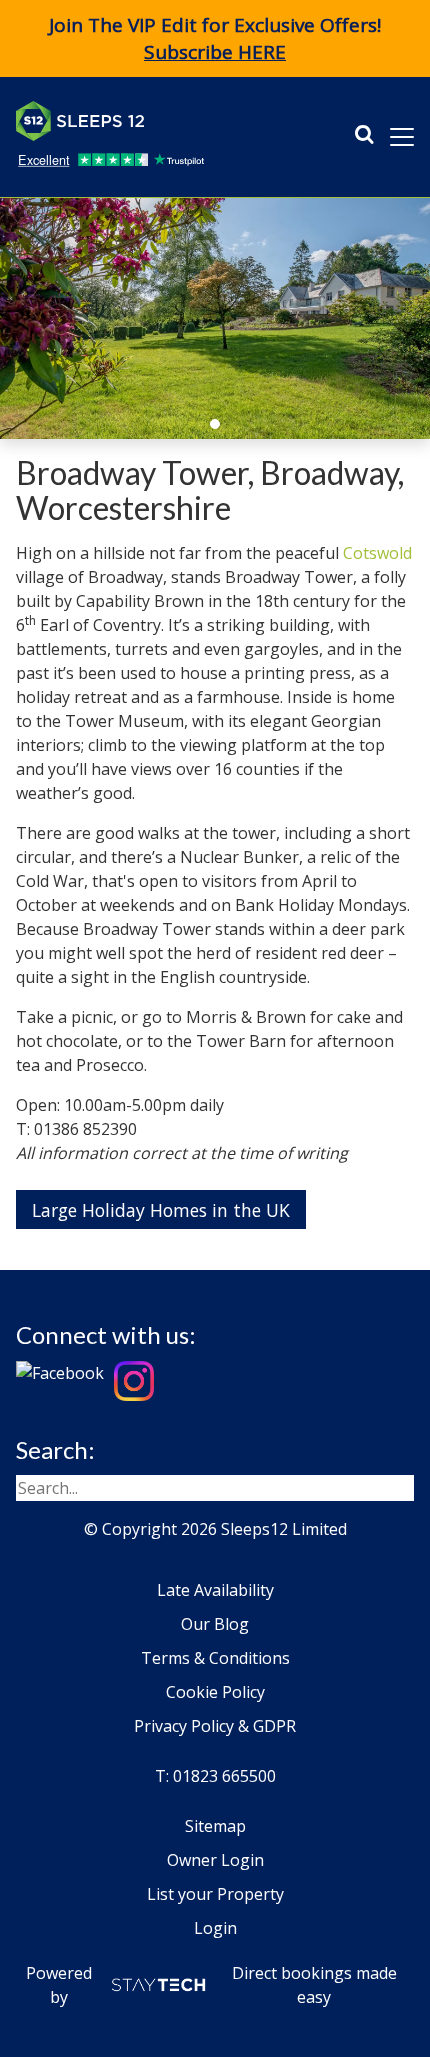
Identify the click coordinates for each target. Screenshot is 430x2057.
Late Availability (215, 1590)
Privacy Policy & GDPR (215, 1726)
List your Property (215, 1894)
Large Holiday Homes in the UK (161, 1210)
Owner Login (215, 1860)
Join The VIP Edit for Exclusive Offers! (215, 38)
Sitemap (215, 1826)
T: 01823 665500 (215, 1776)
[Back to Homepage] (166, 121)
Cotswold (377, 553)
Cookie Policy (215, 1692)
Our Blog (215, 1624)
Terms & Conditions (215, 1658)
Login (215, 1928)
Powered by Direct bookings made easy (211, 1985)
